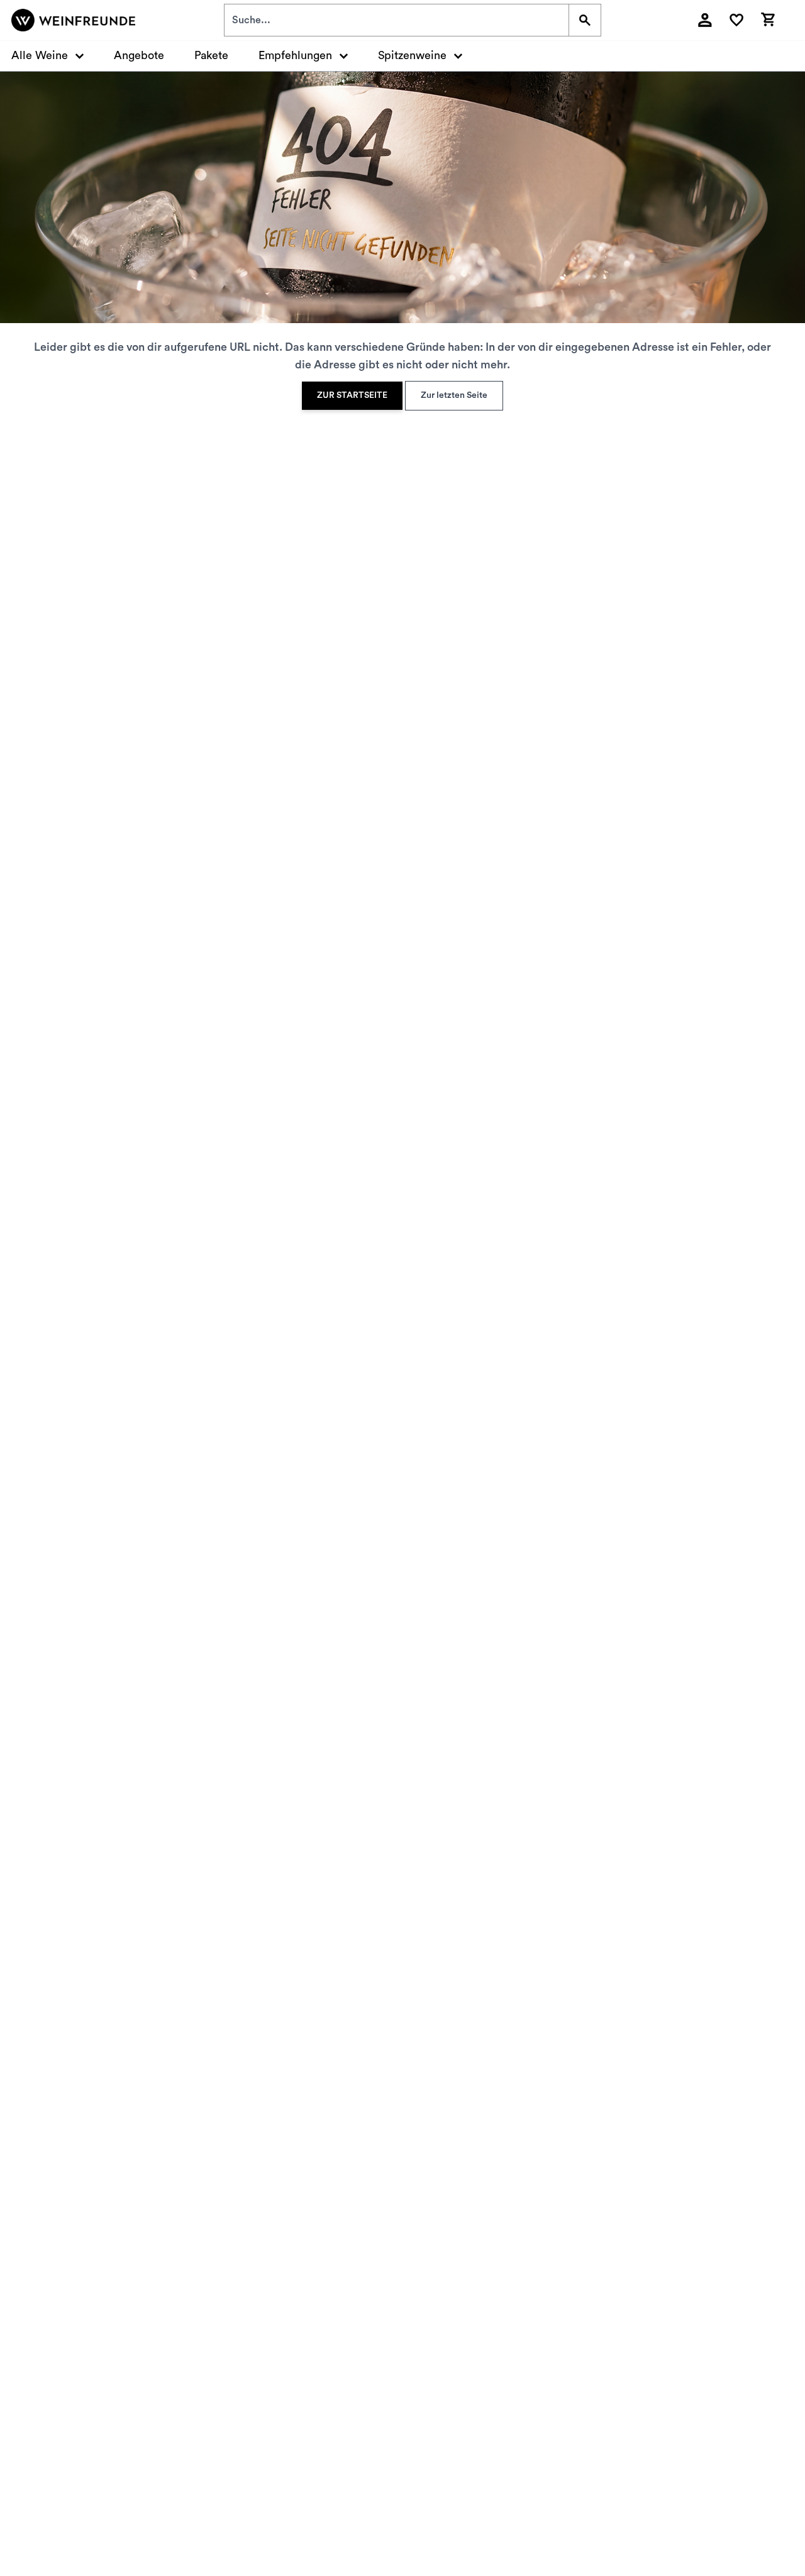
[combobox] (397, 20)
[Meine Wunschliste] (736, 20)
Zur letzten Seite (454, 395)
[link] (352, 396)
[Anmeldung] (705, 20)
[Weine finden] (585, 20)
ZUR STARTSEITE (352, 395)
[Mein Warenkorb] (768, 18)
